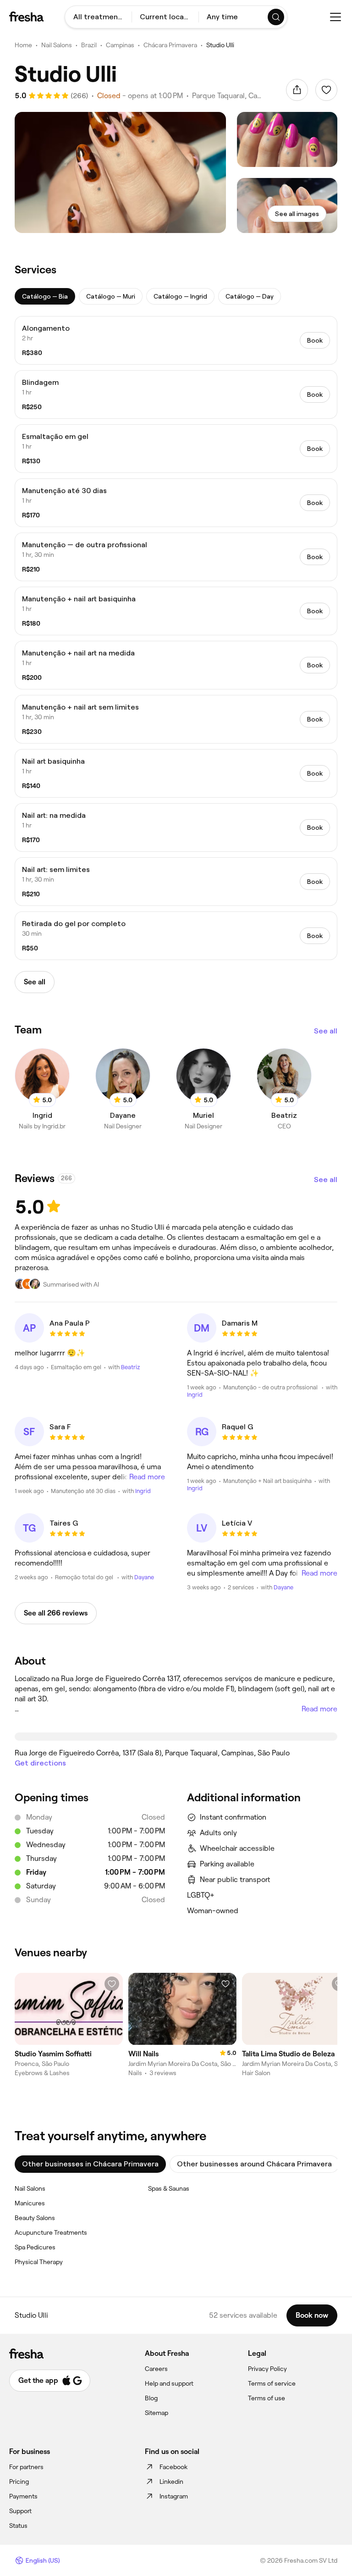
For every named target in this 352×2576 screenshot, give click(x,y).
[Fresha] (26, 17)
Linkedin (171, 2482)
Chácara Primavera (170, 45)
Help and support (169, 2383)
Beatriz (130, 1367)
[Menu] (335, 17)
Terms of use (267, 2398)
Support (20, 2511)
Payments (23, 2496)
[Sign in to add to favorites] (326, 90)
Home (23, 45)
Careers (156, 2369)
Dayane (144, 1577)
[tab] (45, 296)
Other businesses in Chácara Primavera (90, 2164)
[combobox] (98, 17)
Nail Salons (57, 45)
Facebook (173, 2467)
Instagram (174, 2496)
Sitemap (157, 2413)
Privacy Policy (267, 2369)
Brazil (89, 45)
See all (326, 1031)
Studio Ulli (220, 45)
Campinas (120, 45)
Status (18, 2526)
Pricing (19, 2482)
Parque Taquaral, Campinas (228, 96)
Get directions (40, 1763)
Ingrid (195, 1395)
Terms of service (272, 2383)
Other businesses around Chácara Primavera (254, 2164)
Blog (151, 2398)
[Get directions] (176, 1737)
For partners (26, 2467)
